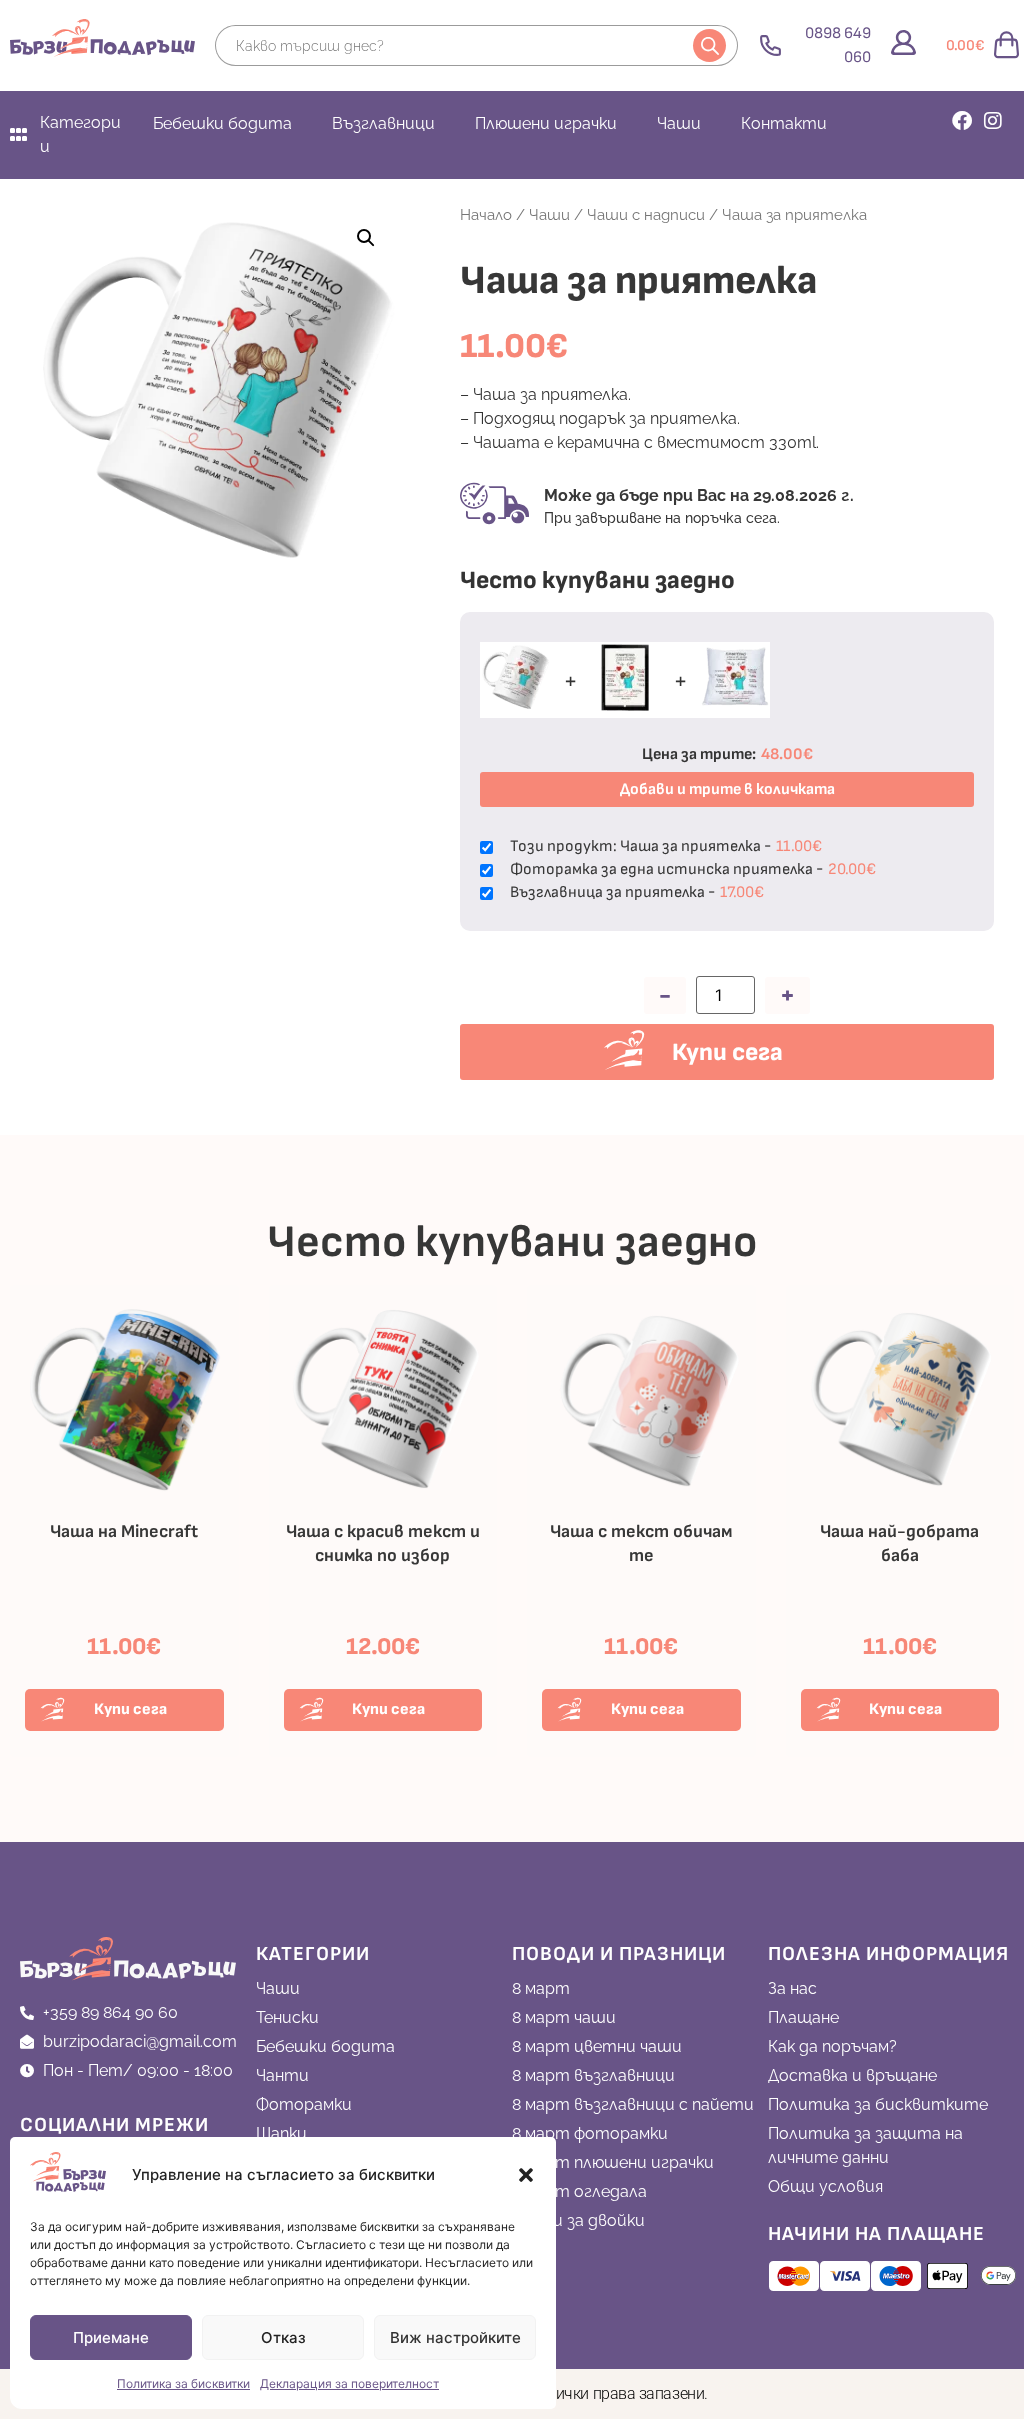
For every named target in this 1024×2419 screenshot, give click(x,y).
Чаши (679, 123)
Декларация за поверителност (349, 2383)
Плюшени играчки (546, 123)
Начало (486, 214)
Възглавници (383, 123)
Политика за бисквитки (183, 2383)
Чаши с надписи (646, 214)
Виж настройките (455, 2337)
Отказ (283, 2337)
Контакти (784, 123)
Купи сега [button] (130, 1709)
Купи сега (727, 1052)
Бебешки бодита (222, 123)
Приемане (111, 2337)
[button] (526, 2175)
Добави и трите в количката (727, 789)
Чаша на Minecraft (124, 1531)
